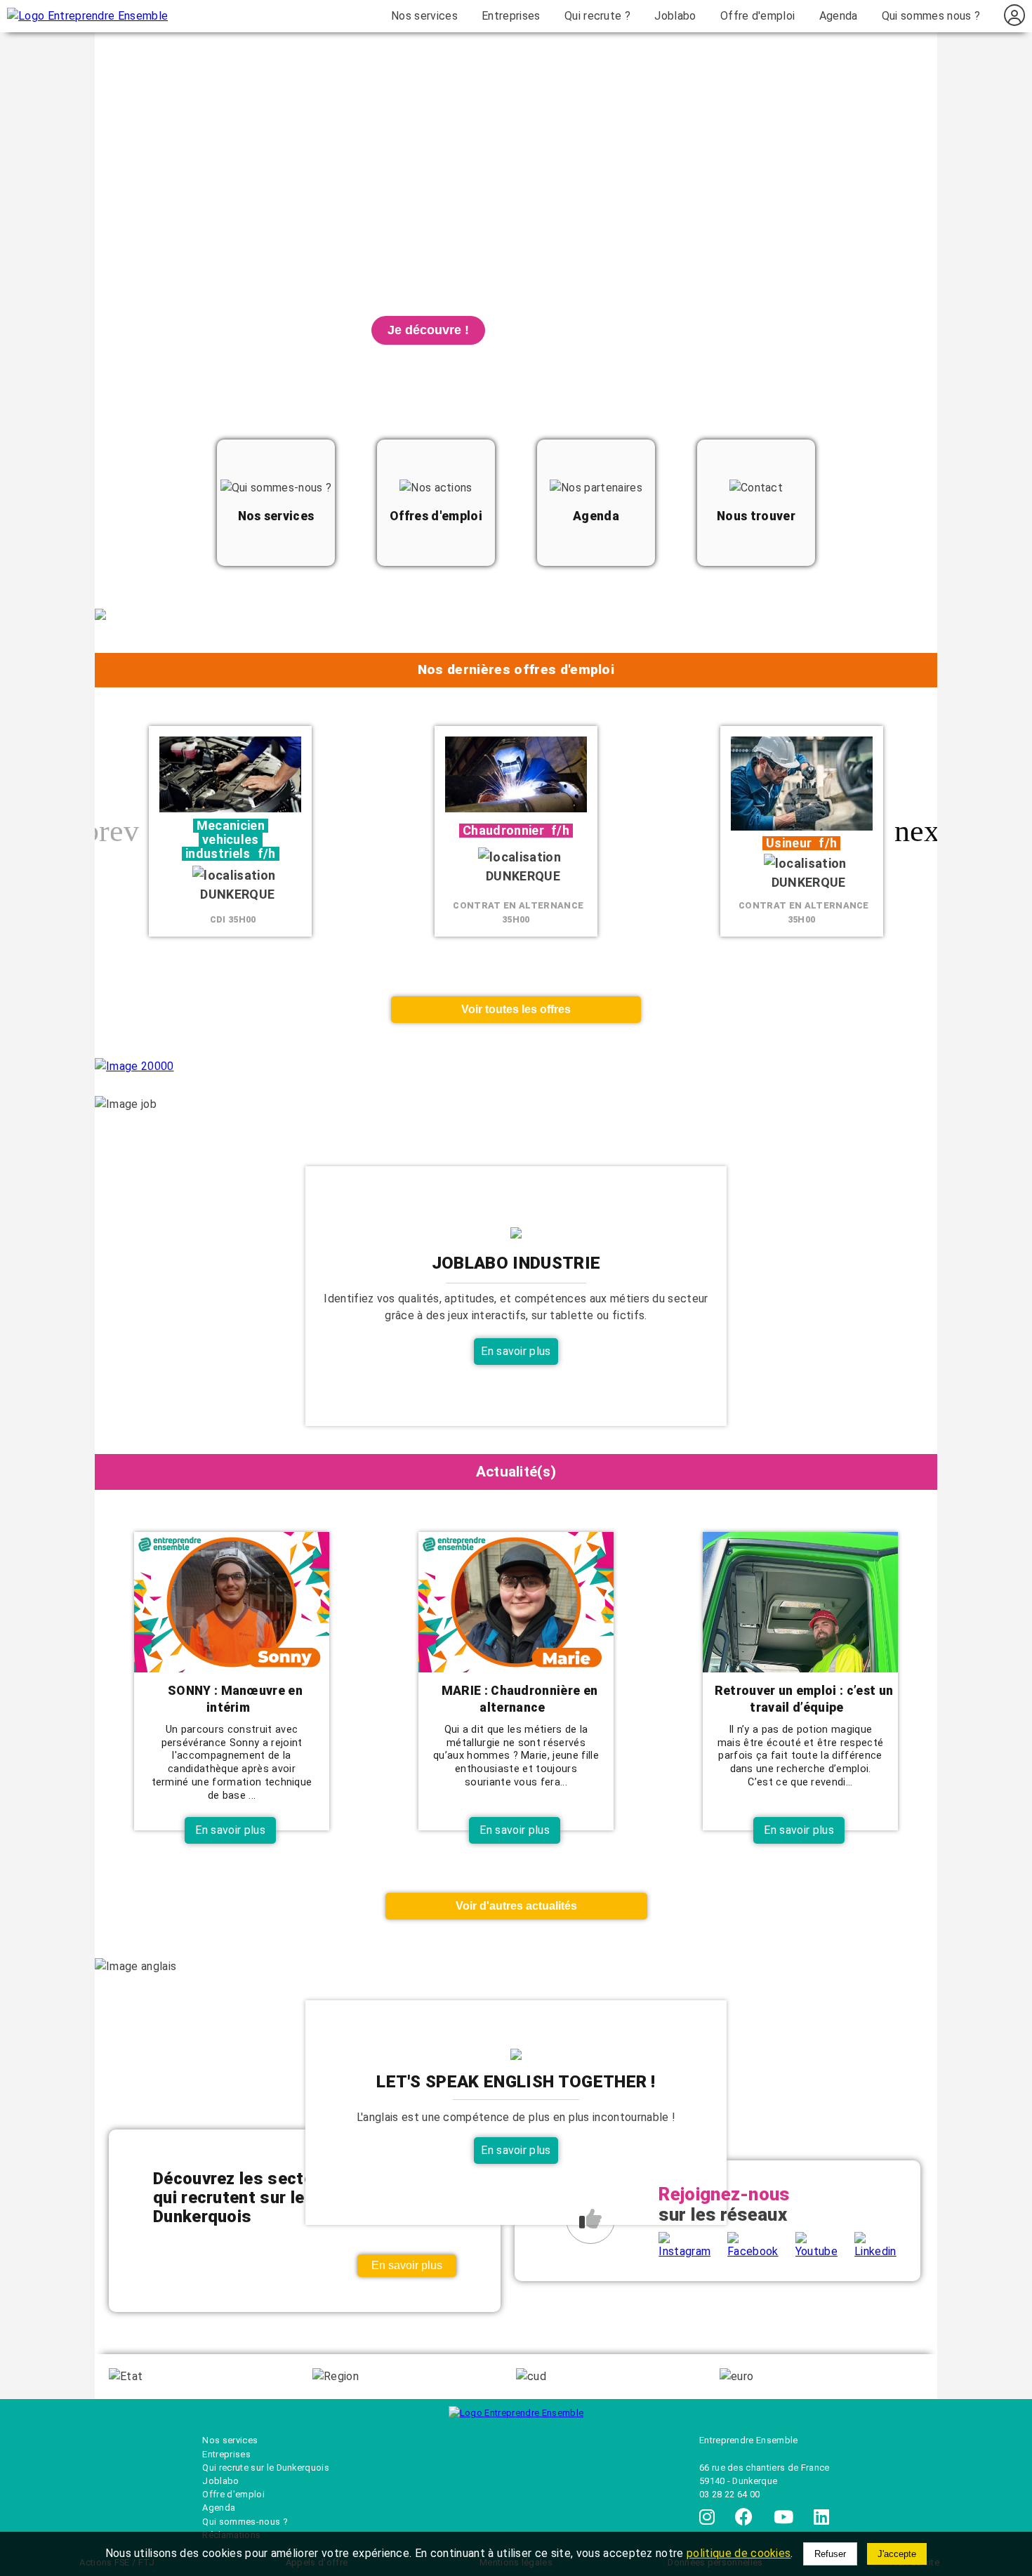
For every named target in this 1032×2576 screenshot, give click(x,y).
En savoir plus (516, 1351)
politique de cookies (739, 2553)
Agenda (839, 16)
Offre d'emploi (758, 16)
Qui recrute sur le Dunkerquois (266, 2468)
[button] (921, 831)
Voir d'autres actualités (516, 1906)
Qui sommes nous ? (931, 16)
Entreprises (511, 16)
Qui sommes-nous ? (244, 2522)
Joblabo (675, 16)
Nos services (424, 16)
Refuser (830, 2554)
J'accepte (897, 2554)
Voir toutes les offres (516, 1009)
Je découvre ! (428, 330)
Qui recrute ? (597, 16)
